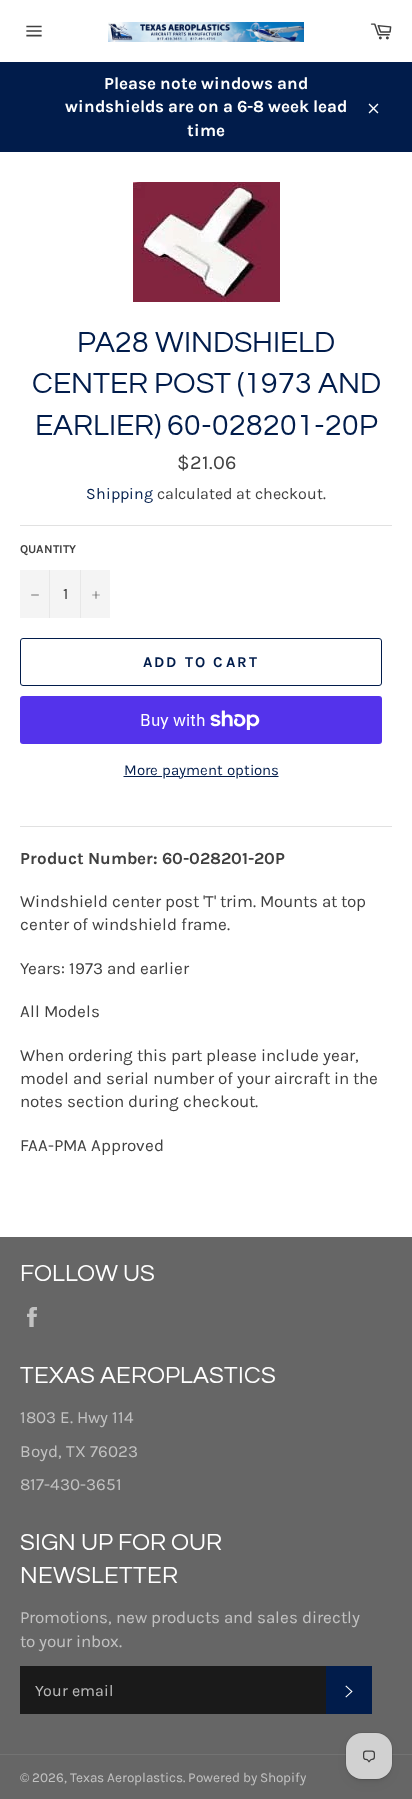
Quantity (48, 549)
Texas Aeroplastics (126, 1777)
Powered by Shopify (247, 1777)
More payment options (201, 770)
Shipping (119, 493)
